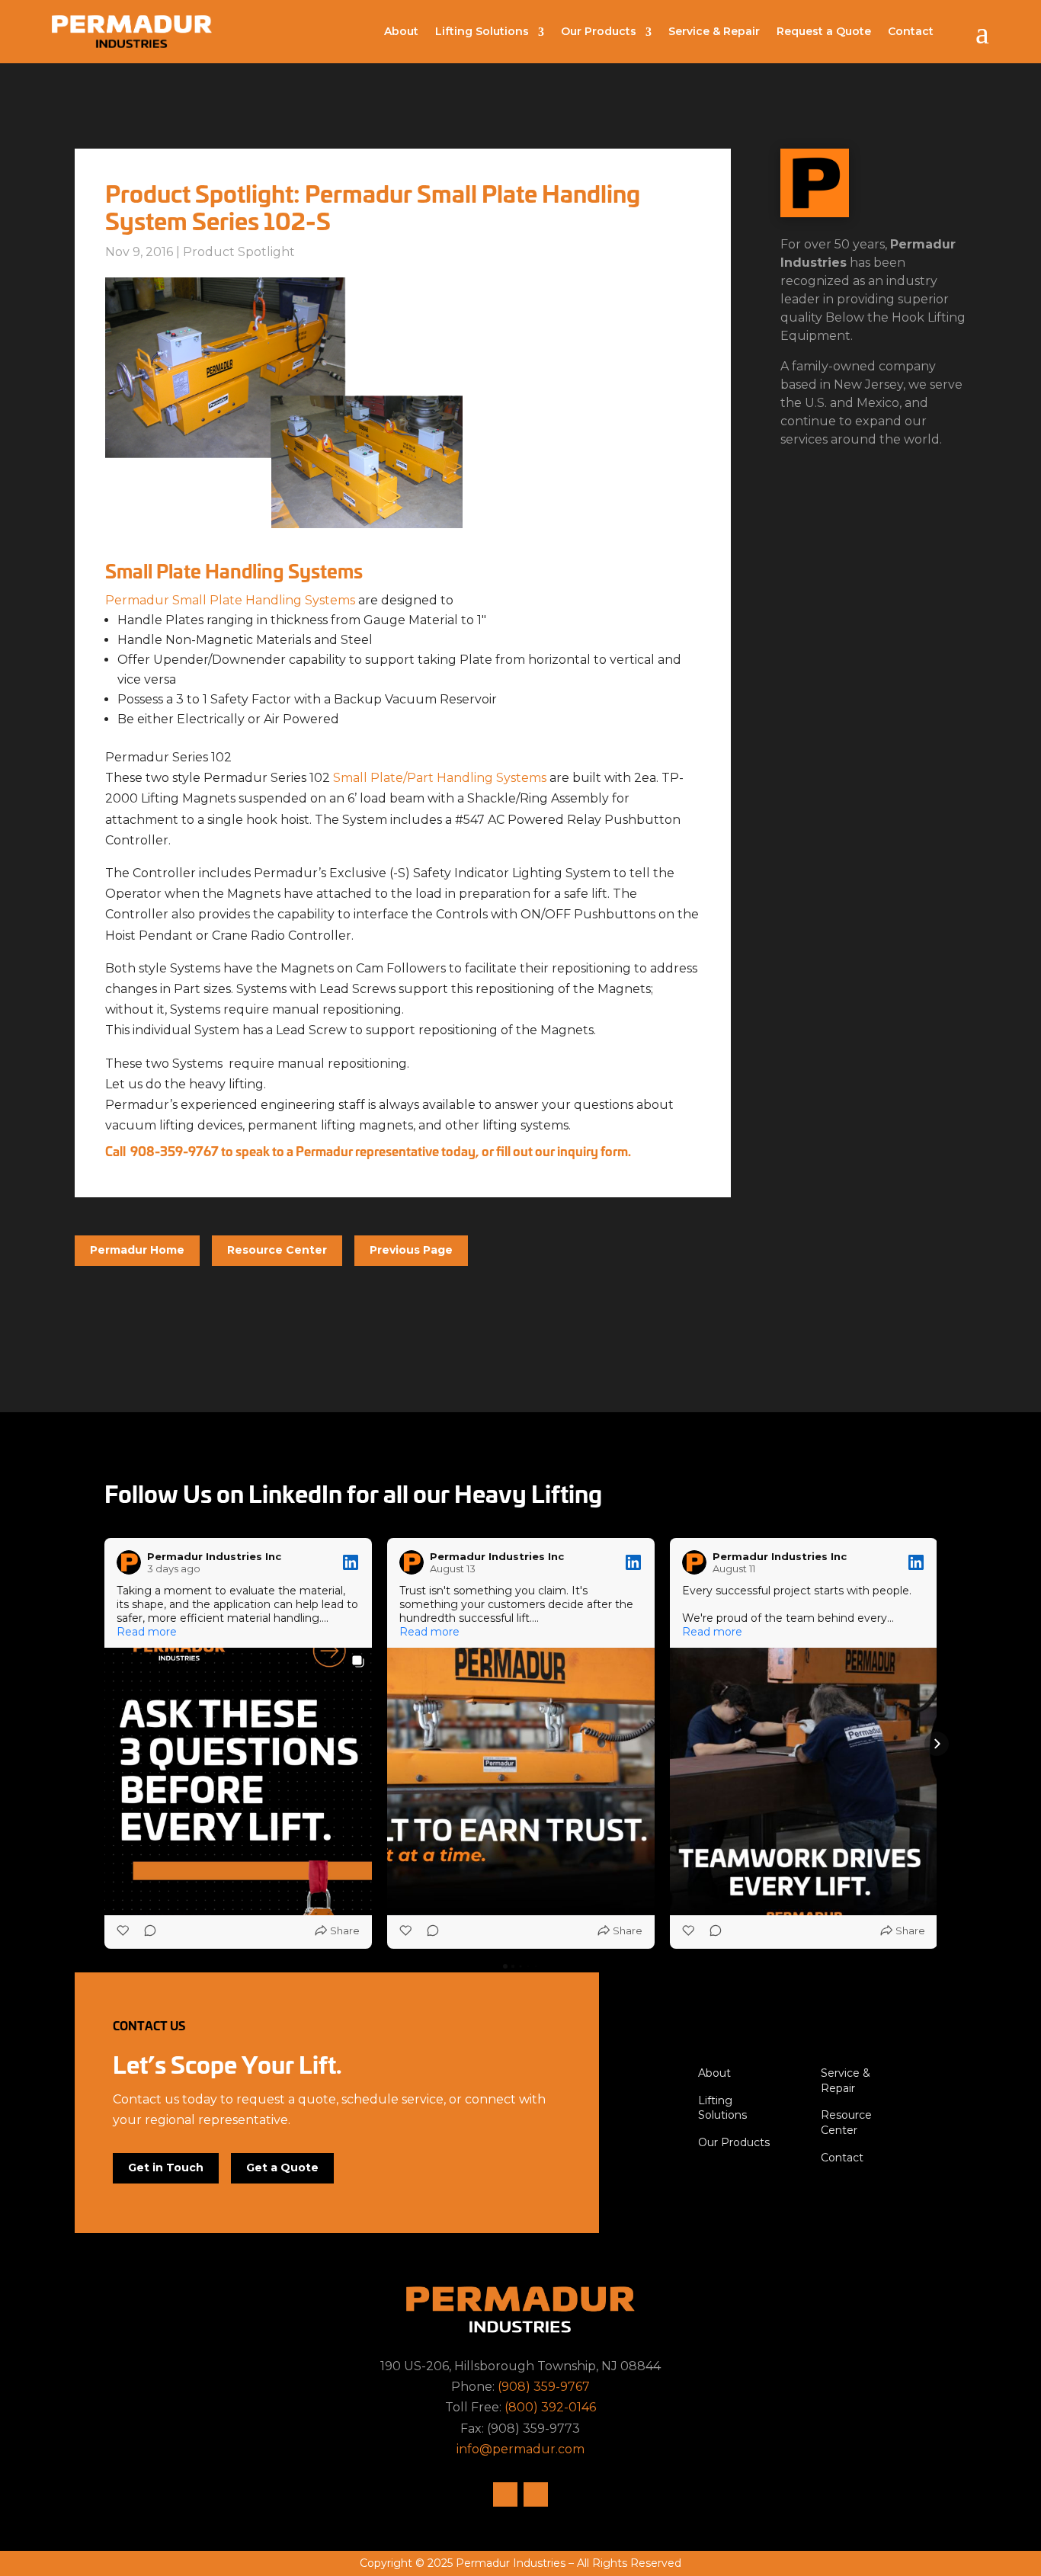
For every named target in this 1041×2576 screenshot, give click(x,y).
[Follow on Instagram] (505, 2494)
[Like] (124, 1930)
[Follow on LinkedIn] (536, 2494)
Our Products (599, 31)
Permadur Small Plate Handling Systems (230, 600)
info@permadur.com (520, 2449)
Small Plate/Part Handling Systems (440, 778)
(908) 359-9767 (544, 2387)
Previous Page (411, 1250)
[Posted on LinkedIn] (351, 1562)
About (401, 31)
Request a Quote (824, 31)
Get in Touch (166, 2167)
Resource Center (277, 1250)
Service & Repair (714, 31)
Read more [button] (147, 1632)
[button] (104, 1744)
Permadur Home (137, 1250)
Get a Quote (282, 2167)
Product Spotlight (239, 252)
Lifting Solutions (482, 31)
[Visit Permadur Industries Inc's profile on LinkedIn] (132, 1562)
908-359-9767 (175, 1150)
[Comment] (146, 1930)
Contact (911, 31)
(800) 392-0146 (550, 2407)
